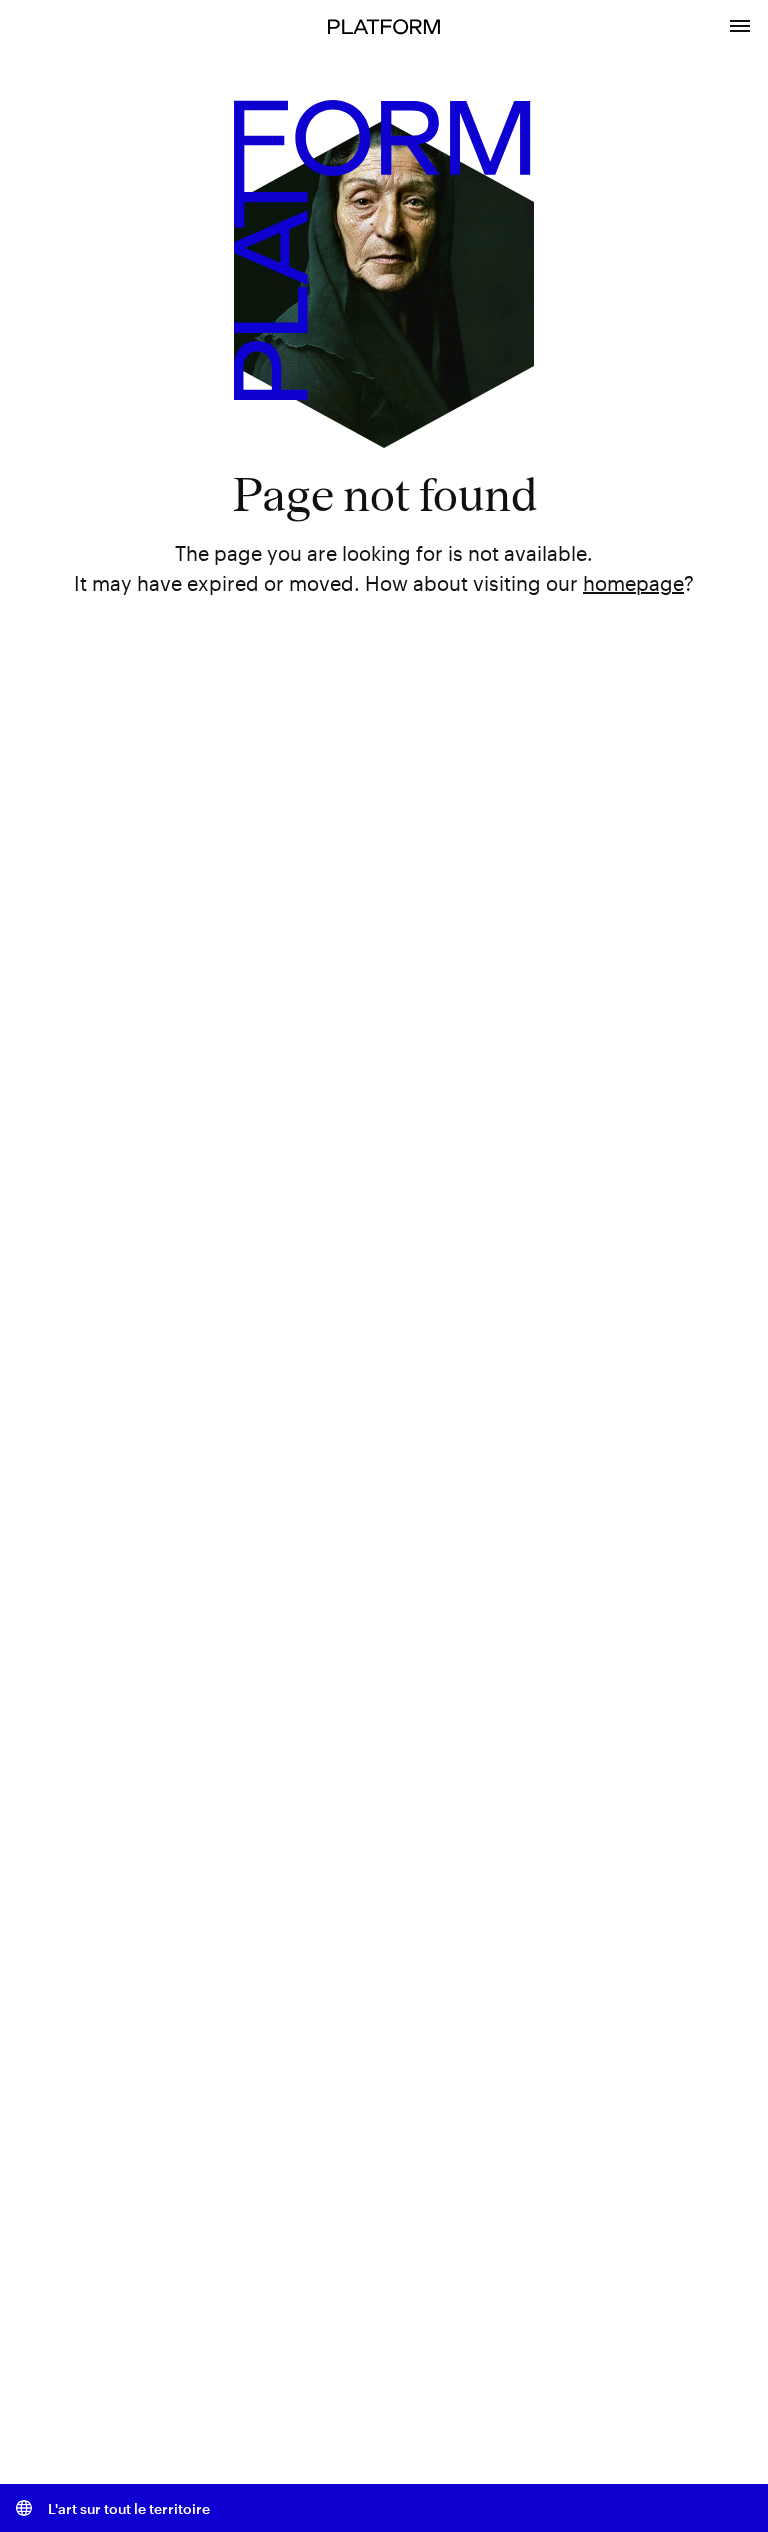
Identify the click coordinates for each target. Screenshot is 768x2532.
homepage (633, 583)
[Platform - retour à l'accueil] (384, 24)
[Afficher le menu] (740, 23)
